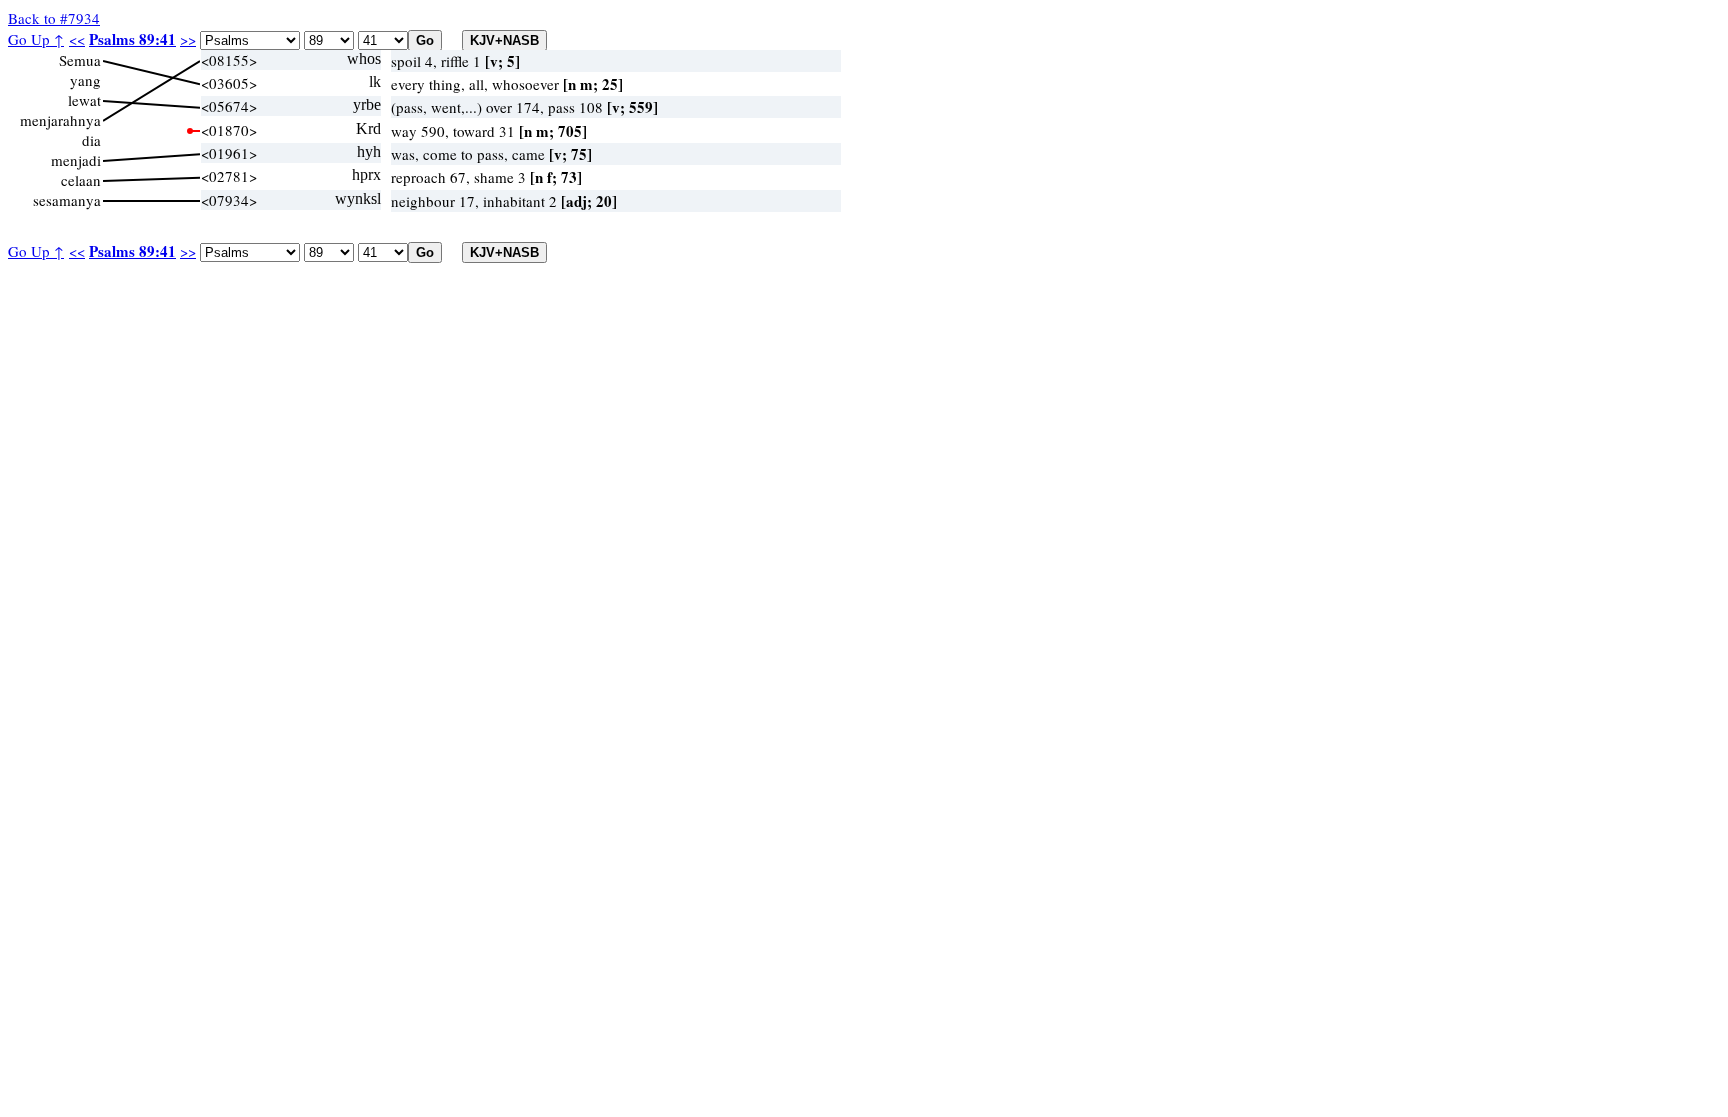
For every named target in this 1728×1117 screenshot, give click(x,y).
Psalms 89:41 (132, 39)
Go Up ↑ (36, 39)
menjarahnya (60, 120)
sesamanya (67, 200)
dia (91, 140)
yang (85, 80)
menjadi (76, 160)
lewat (84, 100)
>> (188, 39)
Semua (80, 60)
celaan (81, 180)
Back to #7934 (54, 18)
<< (77, 39)
